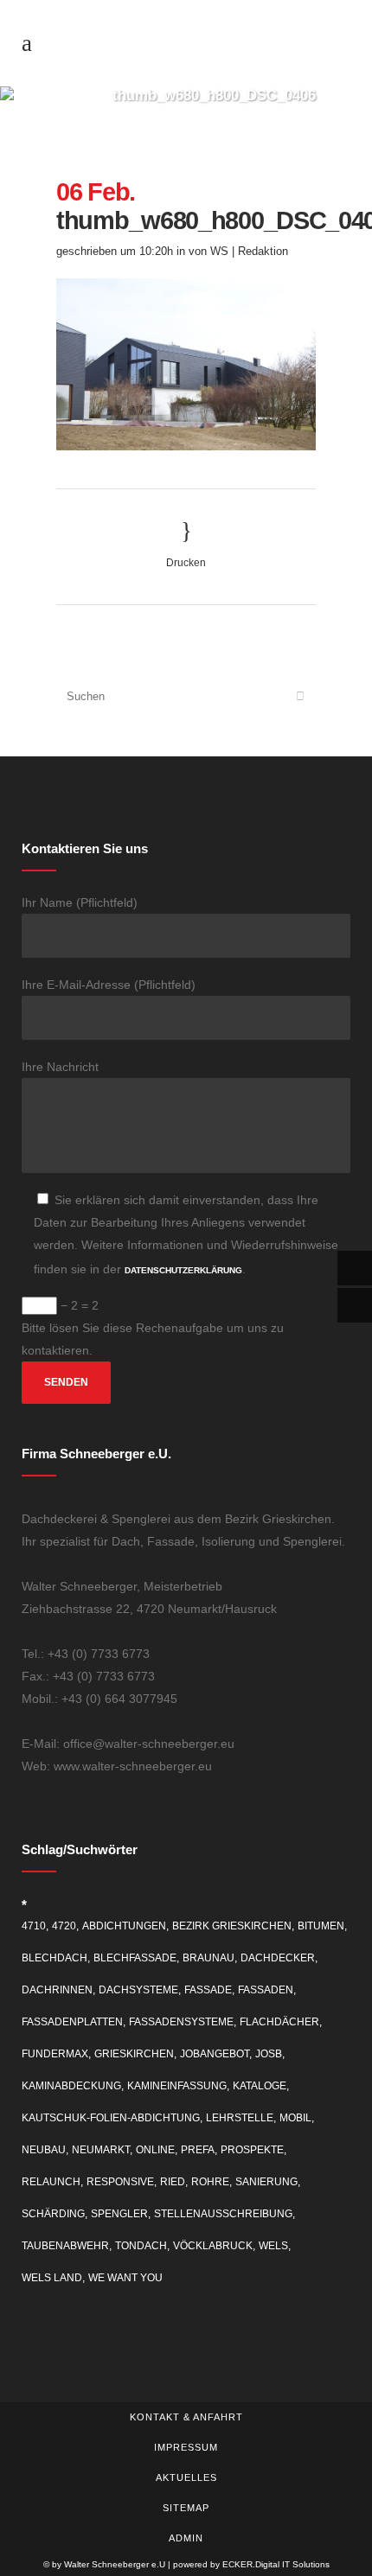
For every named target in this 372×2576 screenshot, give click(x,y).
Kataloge (260, 2086)
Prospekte (252, 2150)
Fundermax (55, 2054)
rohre (210, 2182)
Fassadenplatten (72, 2022)
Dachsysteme (138, 1990)
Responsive (120, 2182)
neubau (44, 2150)
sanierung (266, 2182)
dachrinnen (57, 1990)
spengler (119, 2214)
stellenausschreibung (223, 2214)
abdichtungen (124, 1926)
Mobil (295, 2118)
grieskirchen (134, 2054)
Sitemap (186, 2508)
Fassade (208, 1990)
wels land (52, 2278)
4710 (34, 1926)
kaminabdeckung (71, 2086)
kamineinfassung (177, 2086)
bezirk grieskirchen (232, 1926)
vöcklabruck (213, 2246)
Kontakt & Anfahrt (186, 2417)
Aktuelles (186, 2477)
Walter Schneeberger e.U (115, 2564)
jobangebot (215, 2054)
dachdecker (278, 1958)
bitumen (321, 1926)
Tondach (141, 2246)
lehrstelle (240, 2118)
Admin (186, 2538)
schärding (53, 2214)
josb (269, 2054)
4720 (64, 1926)
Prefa (198, 2150)
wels (273, 2246)
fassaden (266, 1990)
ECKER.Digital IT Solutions (276, 2564)
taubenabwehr (65, 2246)
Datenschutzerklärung (183, 1270)
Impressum (186, 2447)
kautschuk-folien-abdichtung (111, 2118)
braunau (208, 1958)
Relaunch (51, 2182)
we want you (125, 2278)
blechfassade (135, 1958)
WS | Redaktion (249, 251)
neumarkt (101, 2150)
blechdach (55, 1958)
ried (173, 2182)
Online (155, 2150)
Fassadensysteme (181, 2022)
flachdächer (279, 2022)
